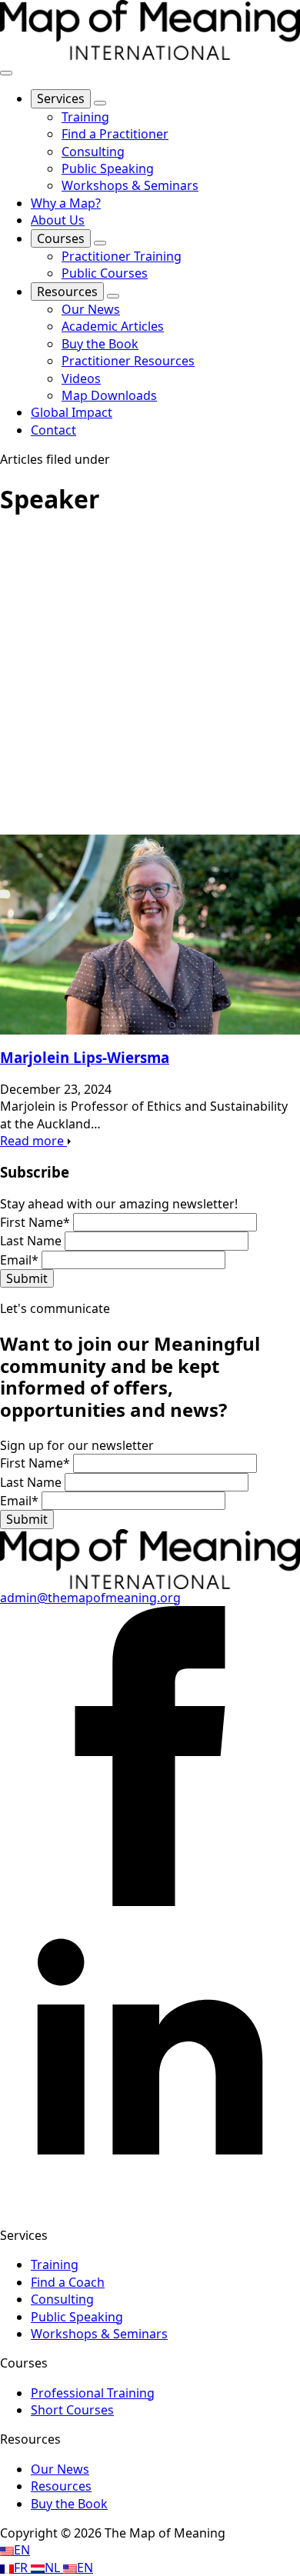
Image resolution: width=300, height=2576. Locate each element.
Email (19, 1260)
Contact (53, 430)
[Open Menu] (6, 73)
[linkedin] (150, 2206)
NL (54, 2568)
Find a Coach (68, 2282)
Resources (67, 292)
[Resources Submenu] (113, 296)
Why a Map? (66, 203)
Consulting (62, 2299)
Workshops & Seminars (99, 2334)
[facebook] (150, 1901)
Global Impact (72, 412)
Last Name (32, 1241)
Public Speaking (77, 2317)
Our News (60, 2469)
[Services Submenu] (100, 103)
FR (22, 2568)
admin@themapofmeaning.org (90, 1598)
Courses (61, 238)
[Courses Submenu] (100, 243)
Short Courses (72, 2410)
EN (22, 2550)
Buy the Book (69, 2504)
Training (55, 2264)
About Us (58, 220)
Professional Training (93, 2393)
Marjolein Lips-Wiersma (85, 1057)
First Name (35, 1222)
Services (61, 98)
